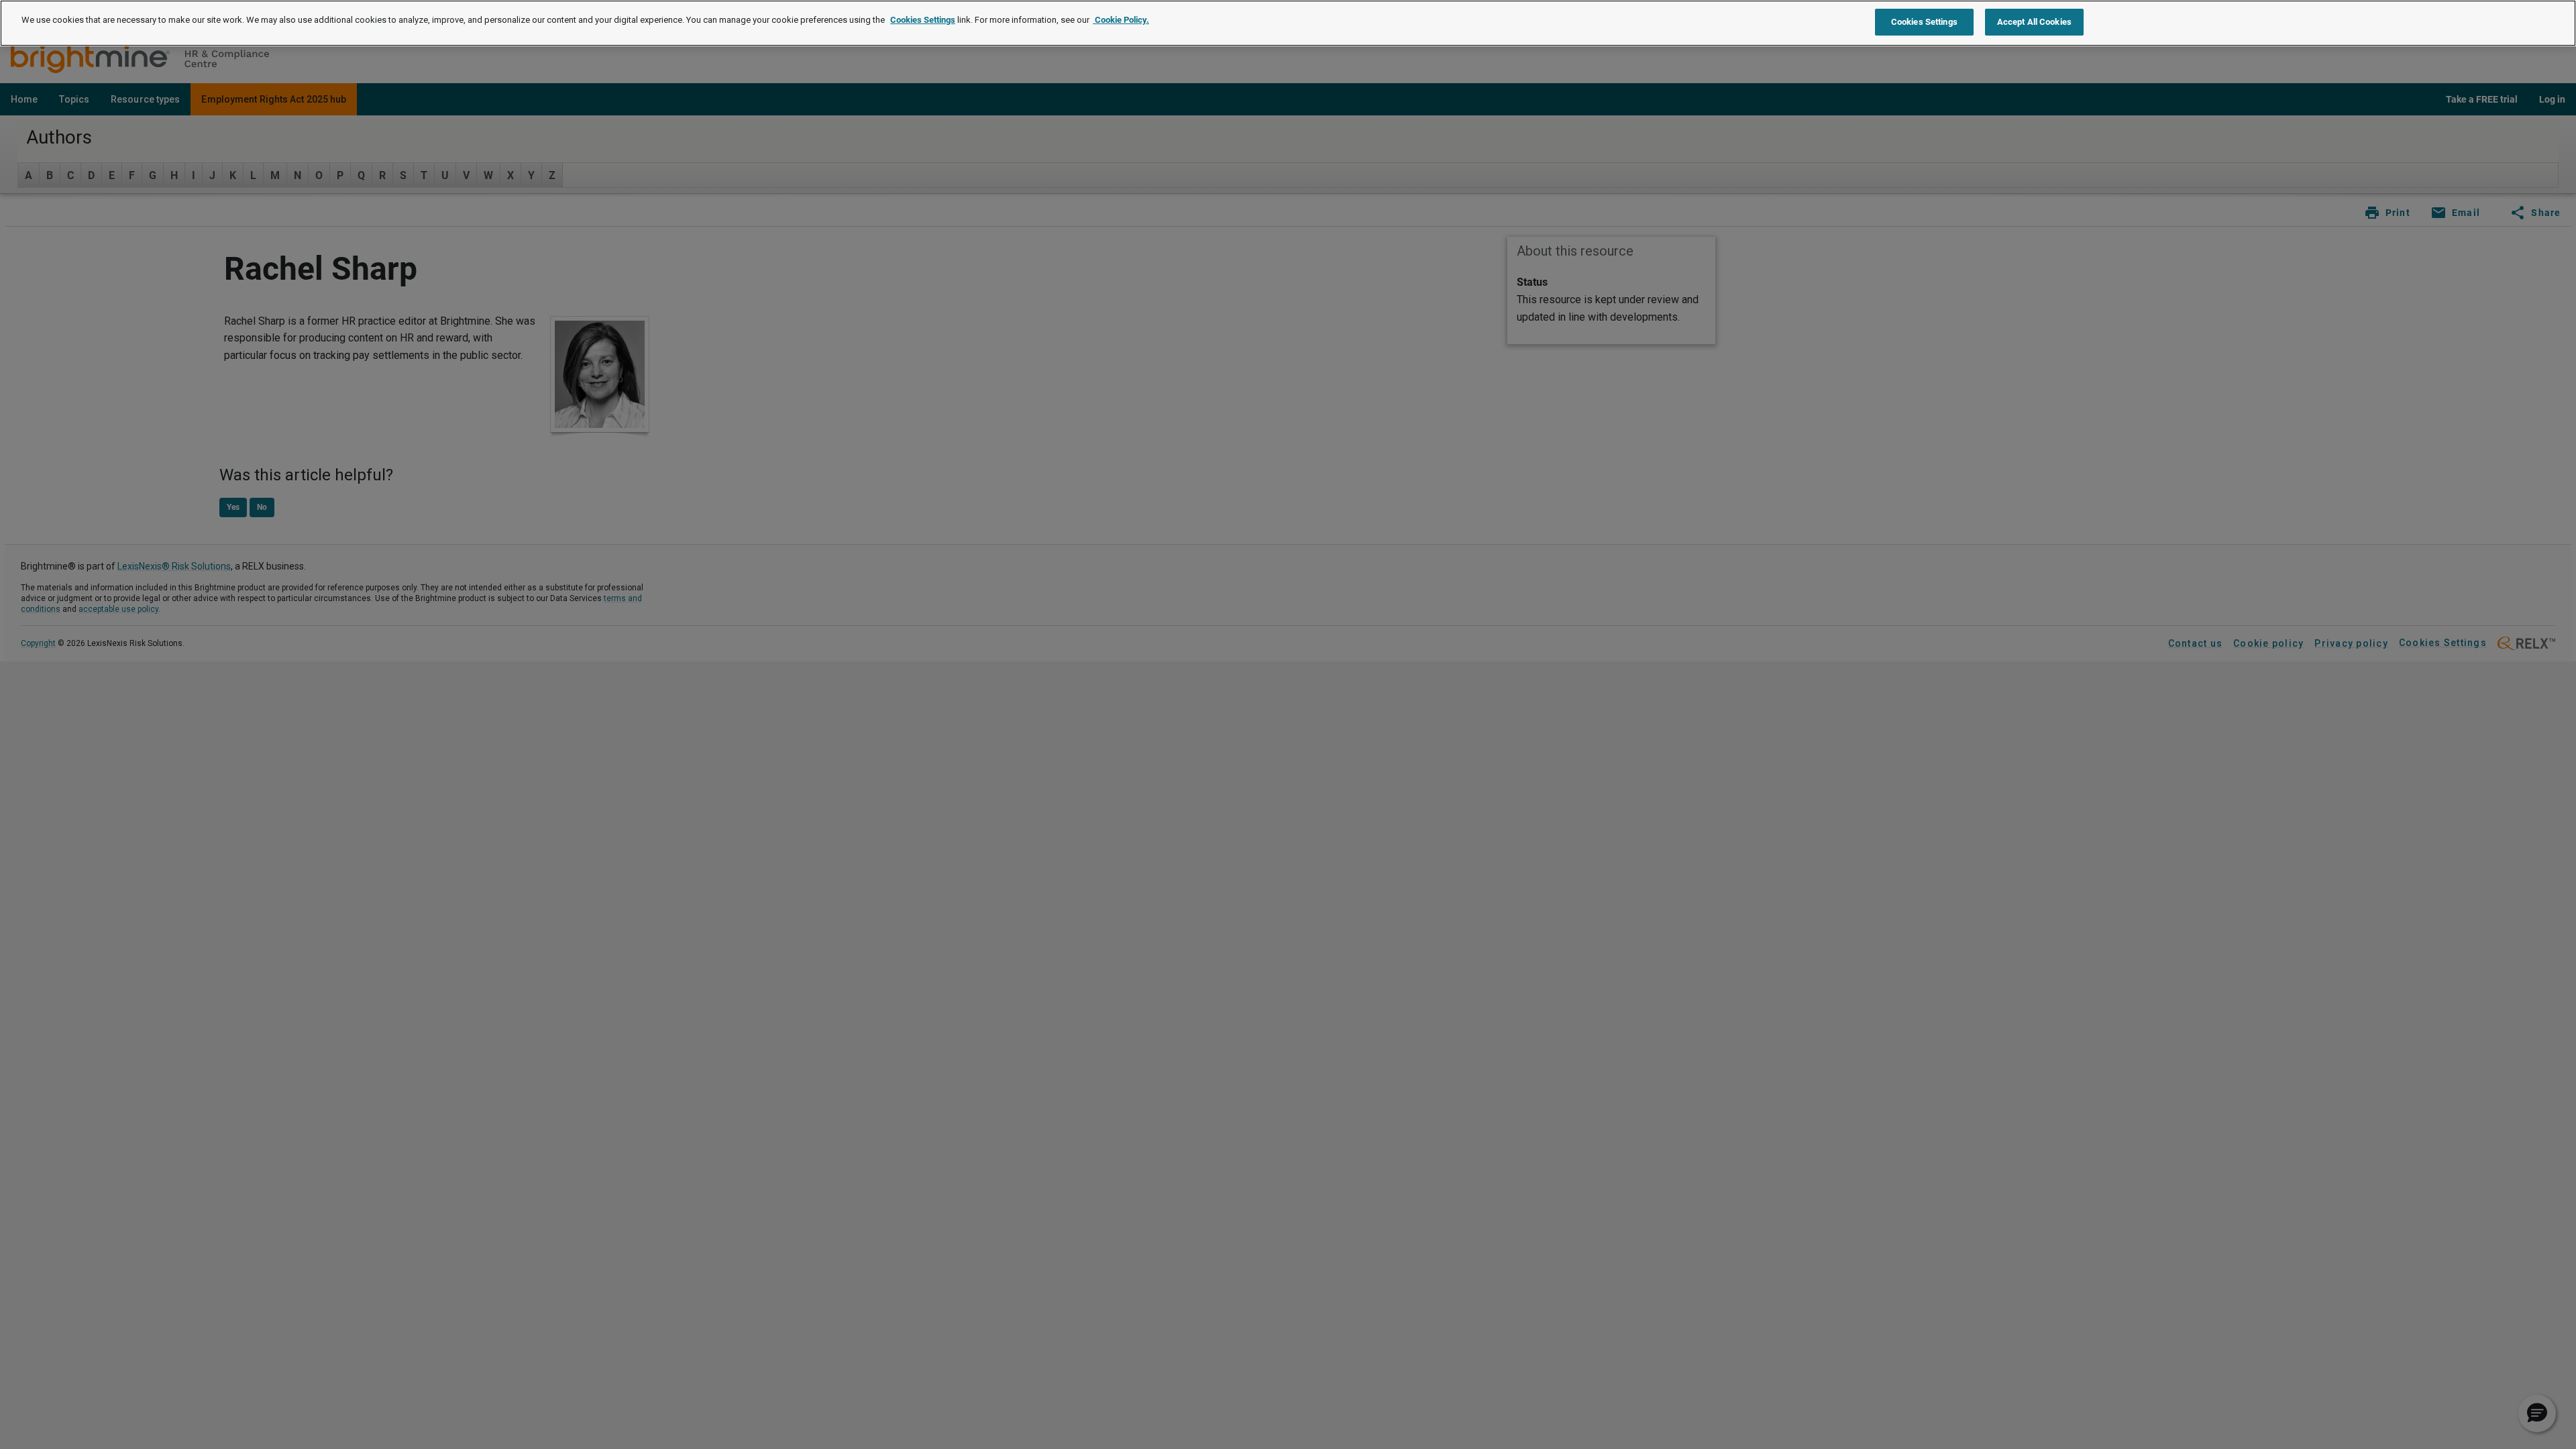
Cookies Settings (923, 20)
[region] (1288, 23)
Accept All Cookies (2034, 22)
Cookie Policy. (1121, 20)
